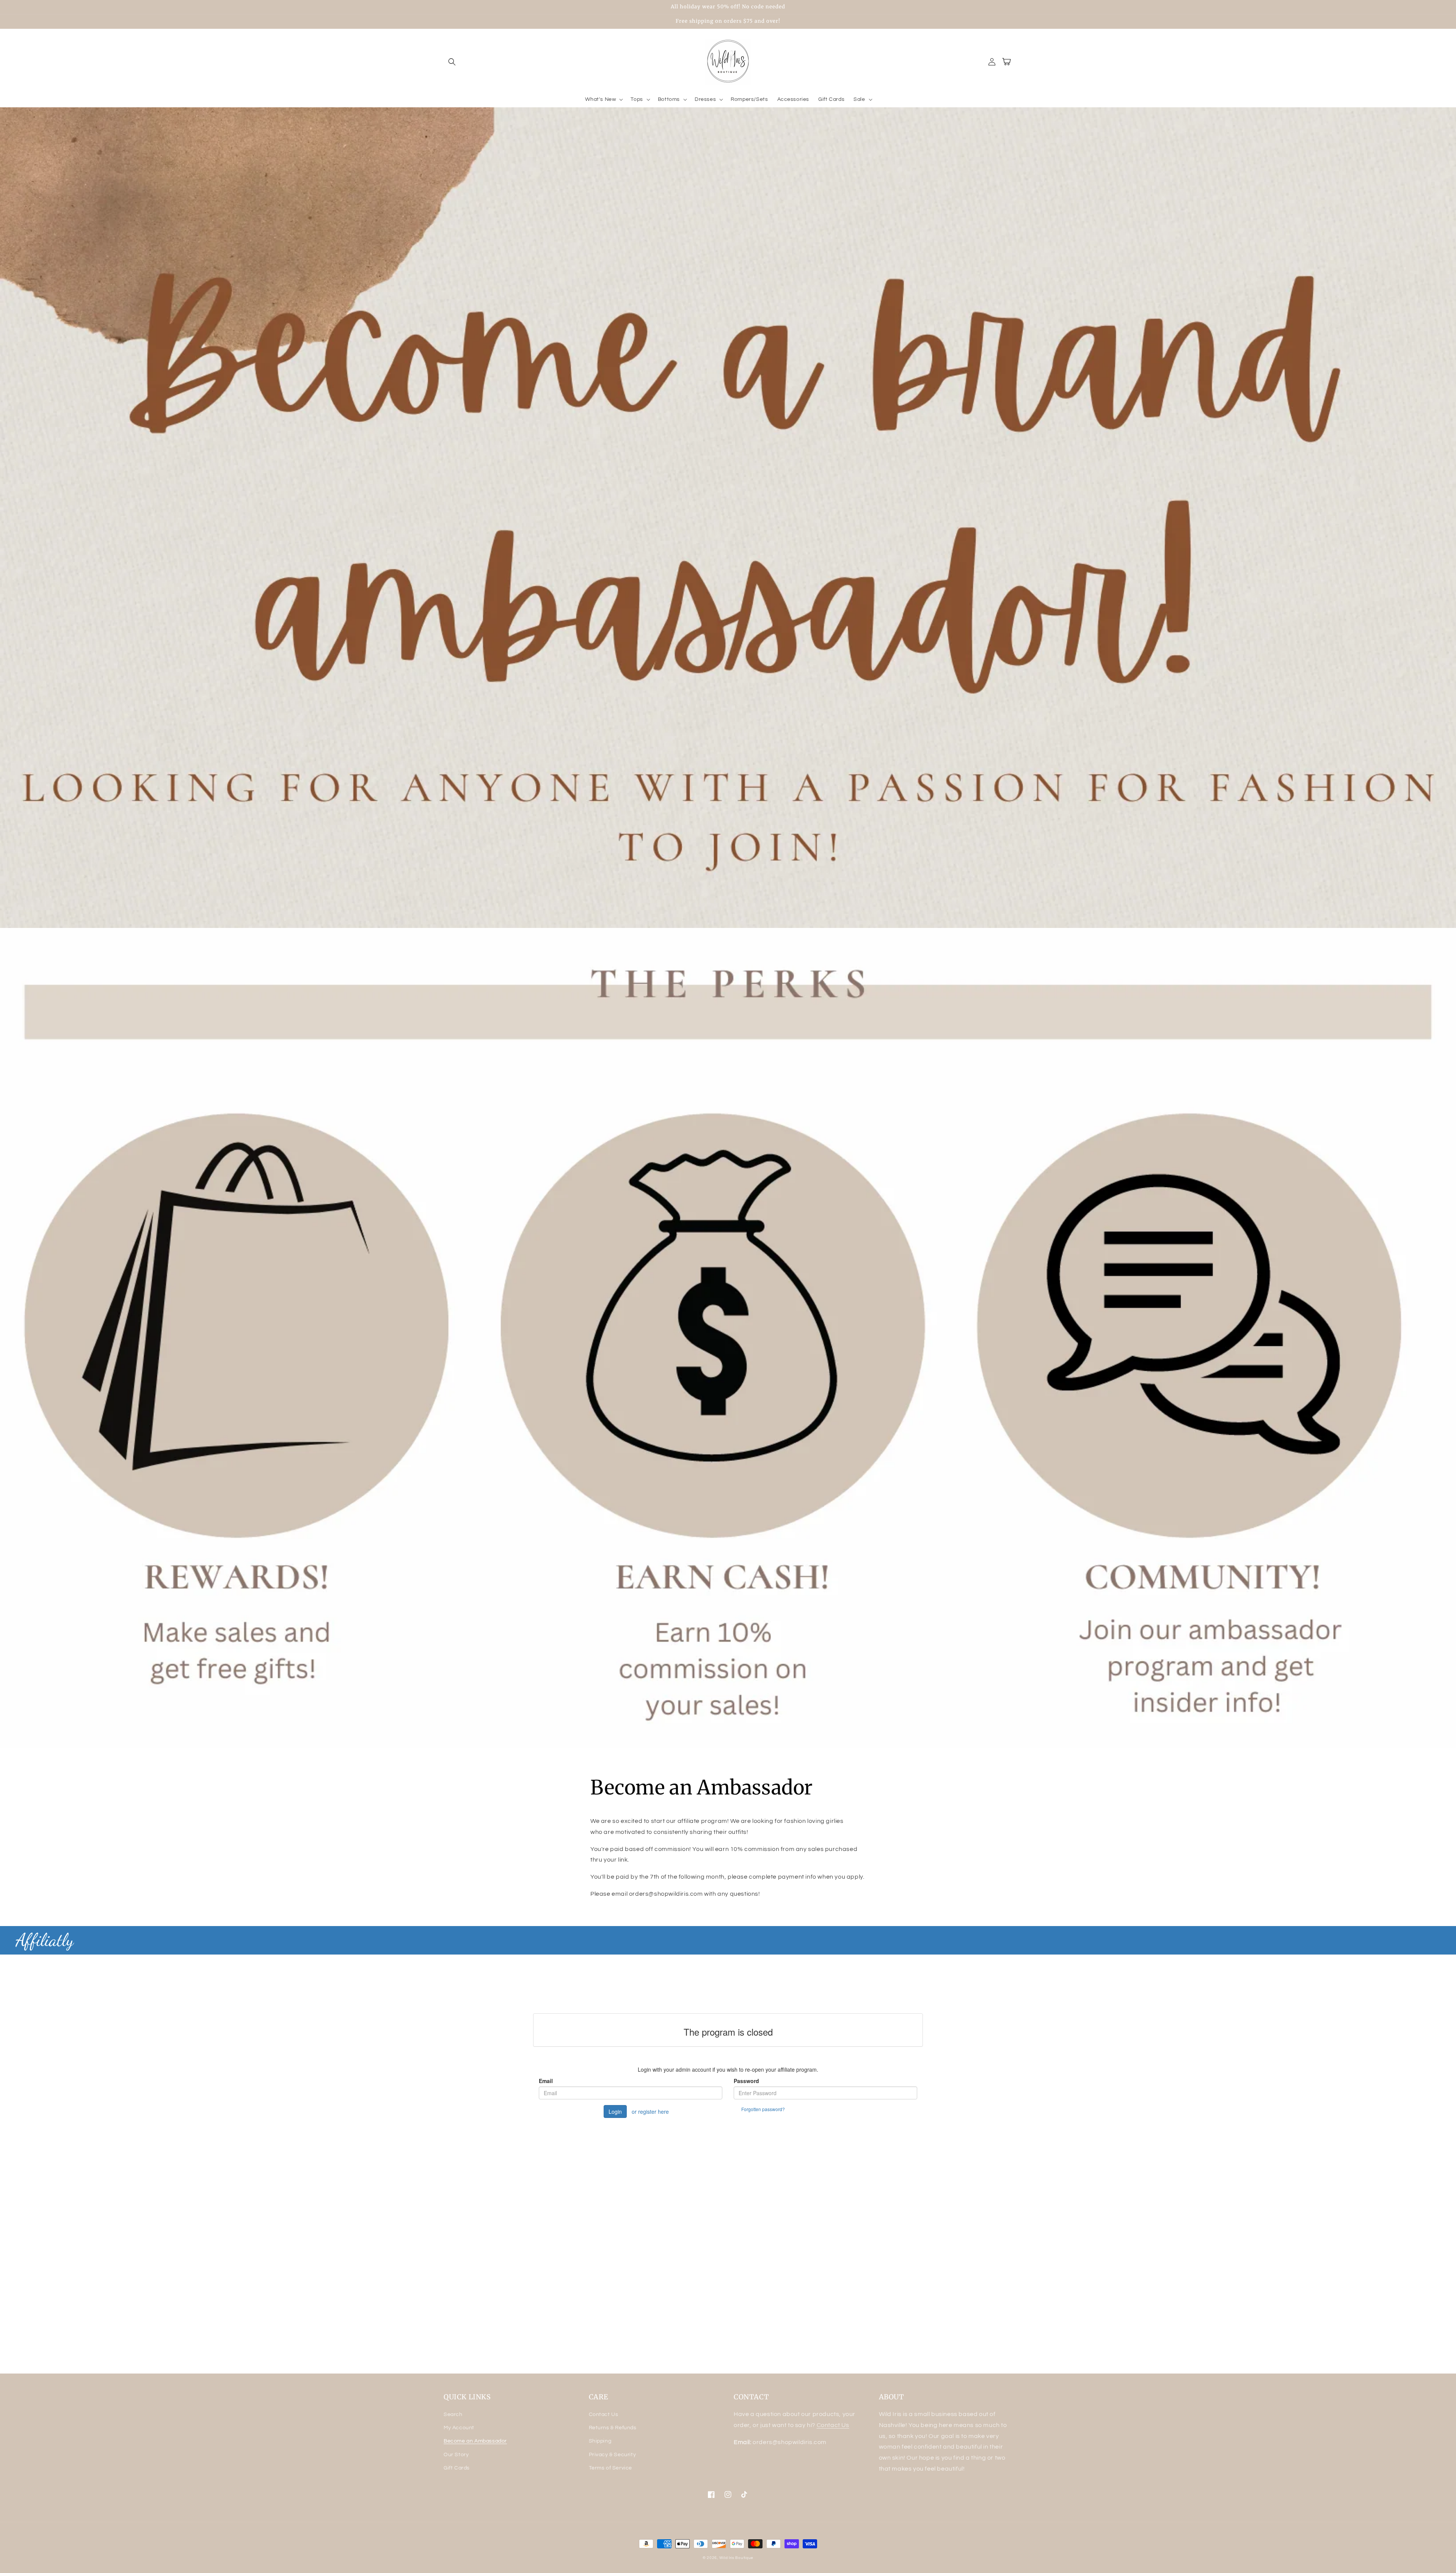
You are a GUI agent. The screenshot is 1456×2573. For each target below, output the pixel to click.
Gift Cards (457, 2468)
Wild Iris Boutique (737, 2558)
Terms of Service (611, 2468)
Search (453, 2414)
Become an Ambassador (475, 2441)
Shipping (600, 2441)
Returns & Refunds (613, 2428)
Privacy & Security (613, 2455)
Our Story (456, 2455)
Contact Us (604, 2414)
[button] (452, 62)
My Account (459, 2428)
